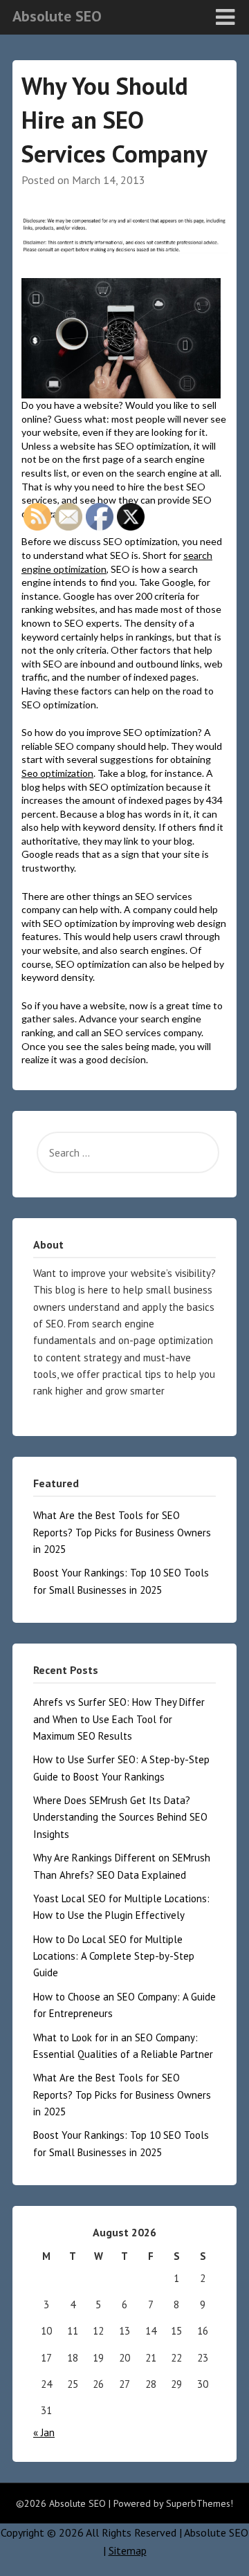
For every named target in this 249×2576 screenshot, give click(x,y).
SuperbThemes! (200, 2503)
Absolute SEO (57, 16)
